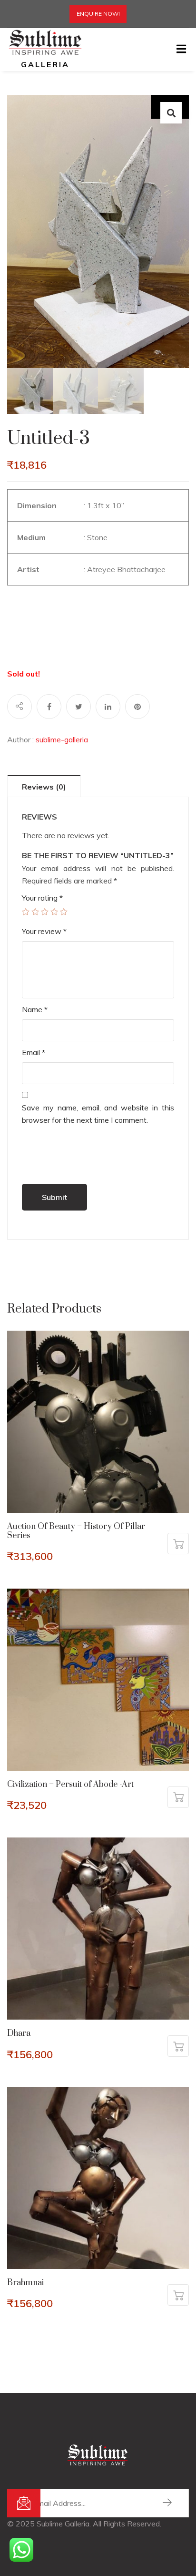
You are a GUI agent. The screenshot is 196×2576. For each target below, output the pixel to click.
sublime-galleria (62, 739)
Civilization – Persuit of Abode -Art (70, 1785)
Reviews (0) (44, 787)
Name (35, 1009)
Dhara (19, 2033)
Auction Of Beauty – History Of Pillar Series (76, 1531)
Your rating (42, 898)
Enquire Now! (98, 14)
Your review (44, 931)
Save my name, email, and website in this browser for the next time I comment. (98, 1114)
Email (34, 1052)
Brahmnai (25, 2283)
